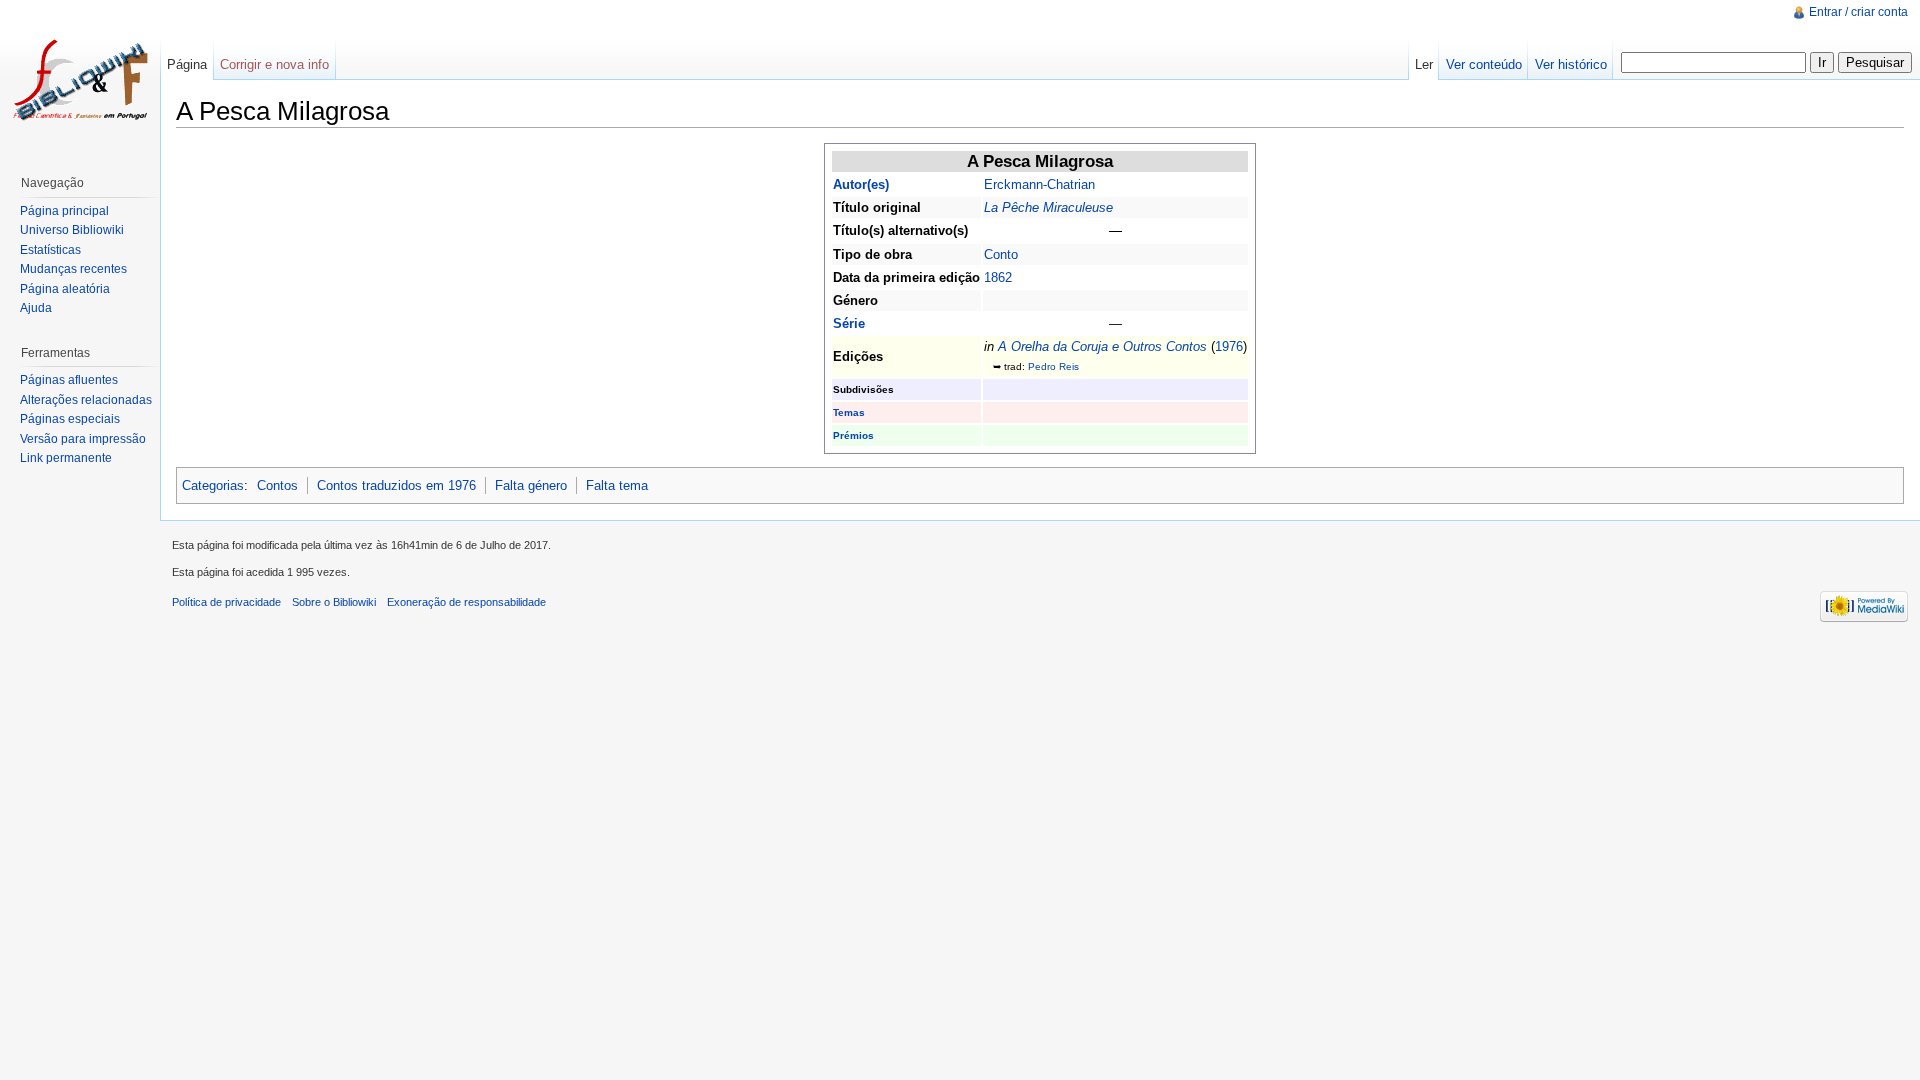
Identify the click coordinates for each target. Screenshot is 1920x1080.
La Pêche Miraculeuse (1048, 207)
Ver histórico (1571, 64)
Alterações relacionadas (86, 400)
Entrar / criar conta (1858, 12)
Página (187, 64)
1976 (1229, 346)
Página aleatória (65, 289)
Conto (1001, 254)
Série (849, 323)
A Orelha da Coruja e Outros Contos (1102, 346)
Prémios (853, 435)
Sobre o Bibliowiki (334, 602)
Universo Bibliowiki (72, 230)
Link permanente (66, 458)
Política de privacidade (226, 602)
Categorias (213, 485)
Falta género (531, 485)
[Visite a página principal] (80, 80)
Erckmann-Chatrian (1039, 184)
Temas (849, 412)
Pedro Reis (1053, 366)
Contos (277, 485)
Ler (1424, 64)
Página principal (64, 211)
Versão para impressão (83, 439)
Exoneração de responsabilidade (466, 602)
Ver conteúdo (1484, 64)
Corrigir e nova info (274, 64)
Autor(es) (861, 184)
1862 (998, 277)
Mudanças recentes (73, 269)
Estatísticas (50, 250)
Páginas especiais (70, 419)
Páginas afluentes (69, 380)
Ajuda (36, 308)
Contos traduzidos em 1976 (396, 485)
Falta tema (617, 485)
